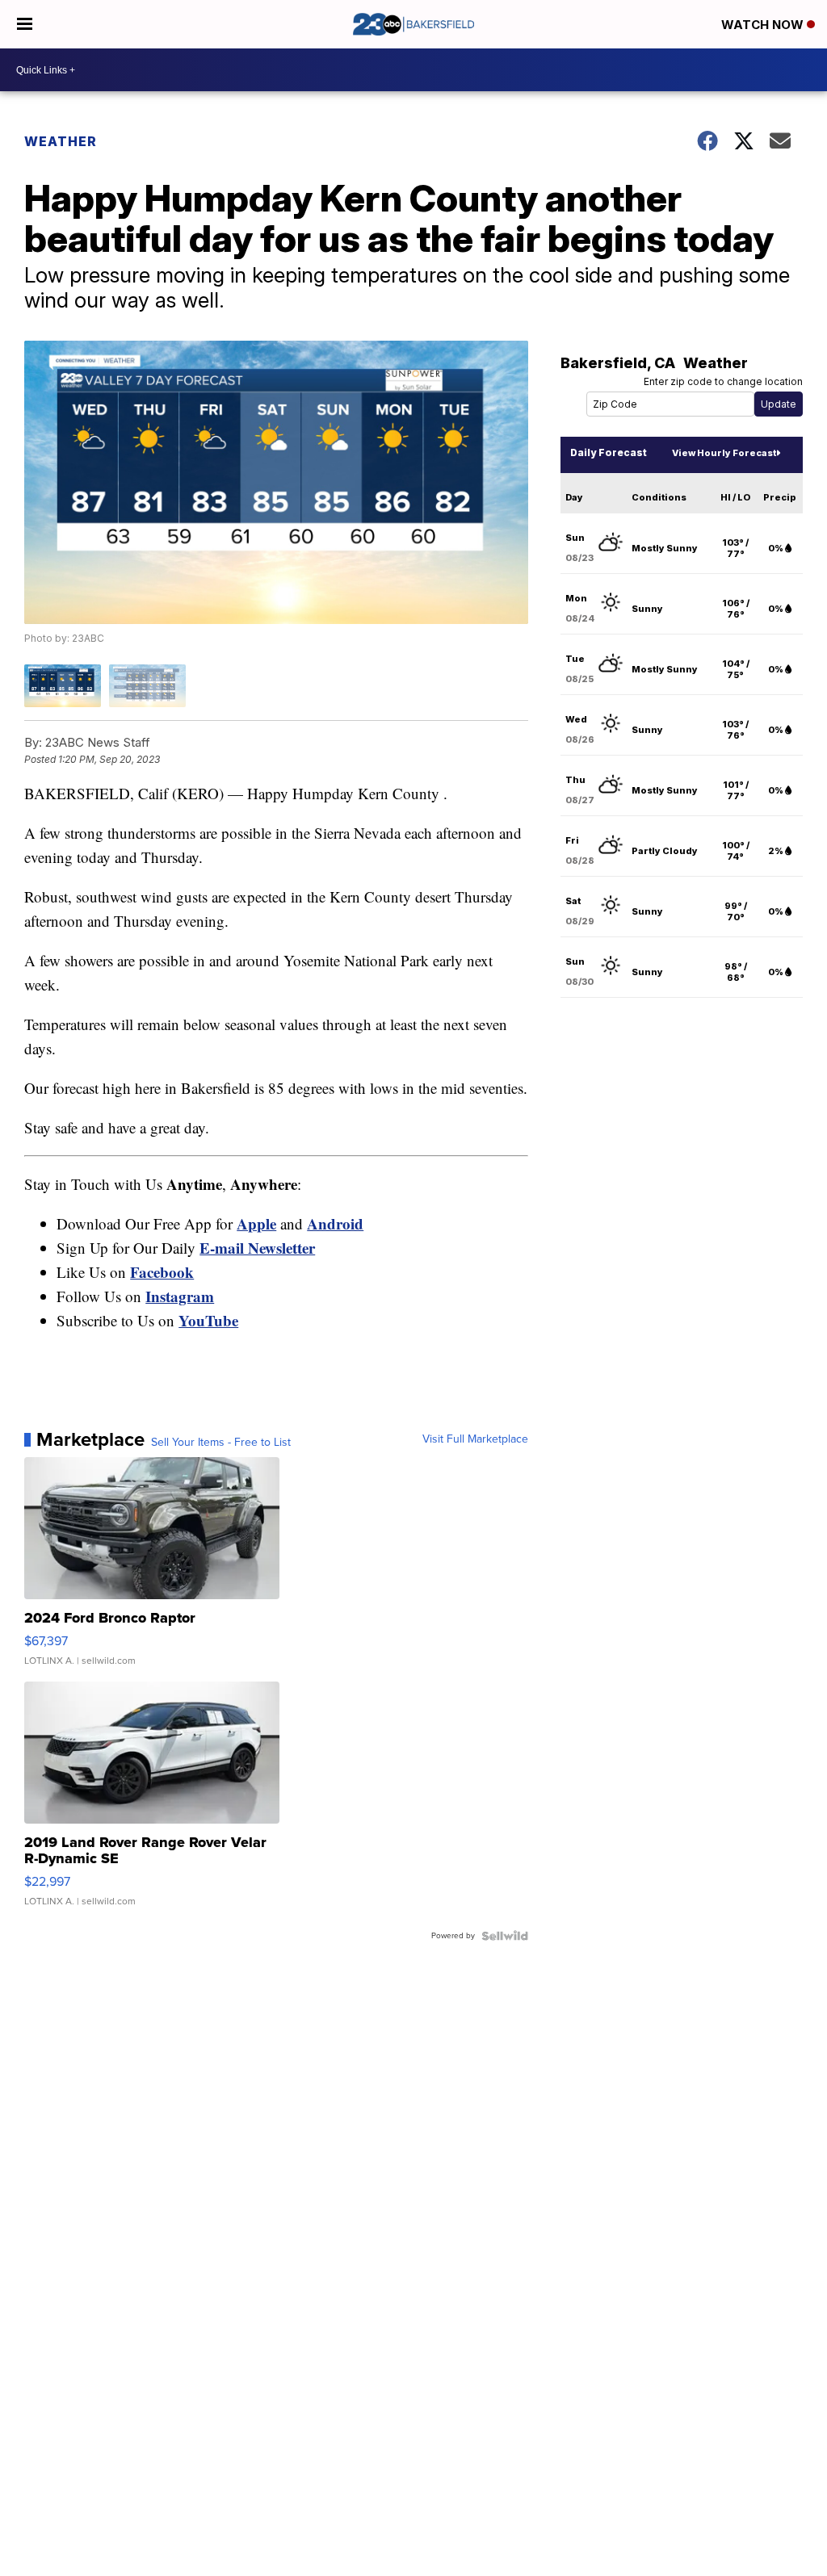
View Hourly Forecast (724, 453)
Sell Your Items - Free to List (221, 1443)
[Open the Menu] (25, 24)
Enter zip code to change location (723, 381)
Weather (61, 141)
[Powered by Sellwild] (505, 1936)
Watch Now (764, 25)
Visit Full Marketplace (475, 1439)
